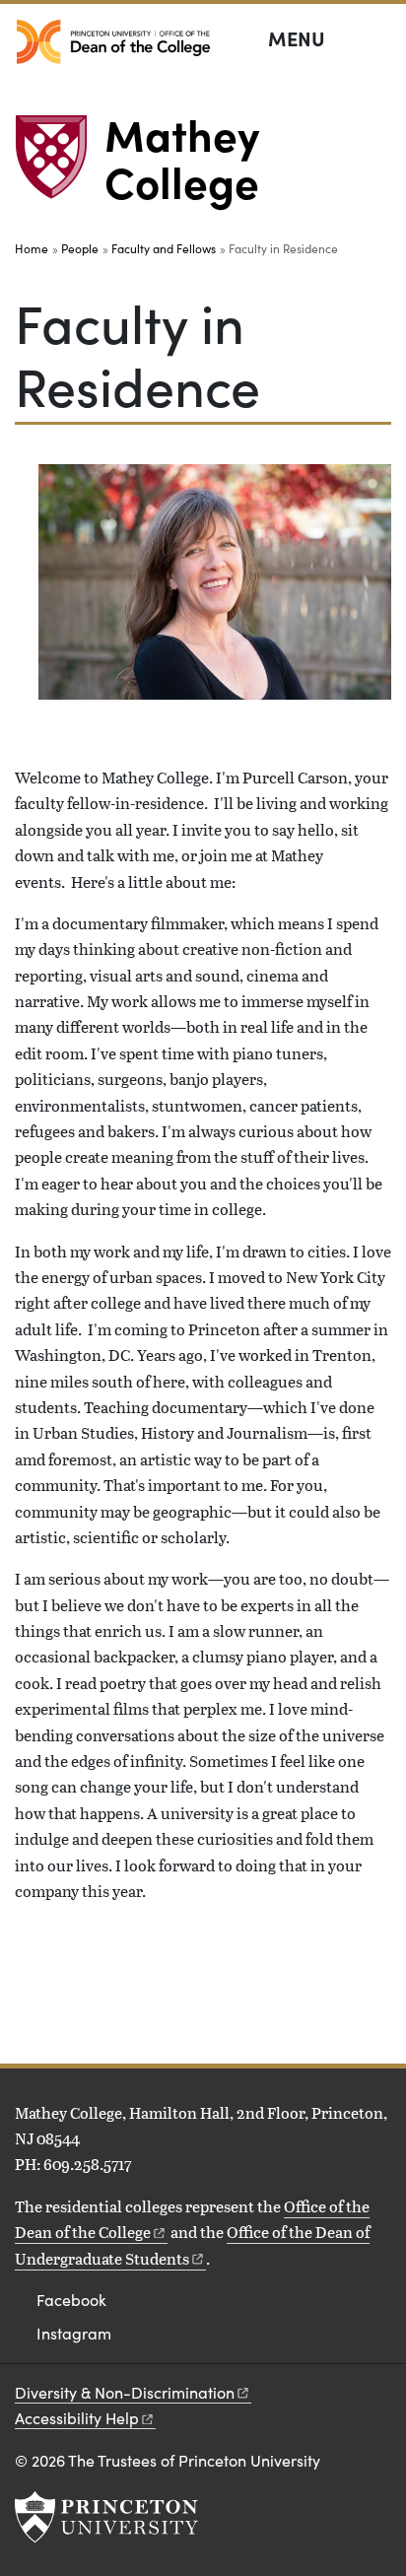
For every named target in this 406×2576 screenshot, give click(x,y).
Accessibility (77, 2418)
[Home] (60, 165)
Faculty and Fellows (164, 248)
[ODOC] (113, 42)
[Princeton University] (106, 2517)
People (80, 248)
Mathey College (182, 157)
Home (32, 248)
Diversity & (125, 2392)
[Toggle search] (378, 39)
